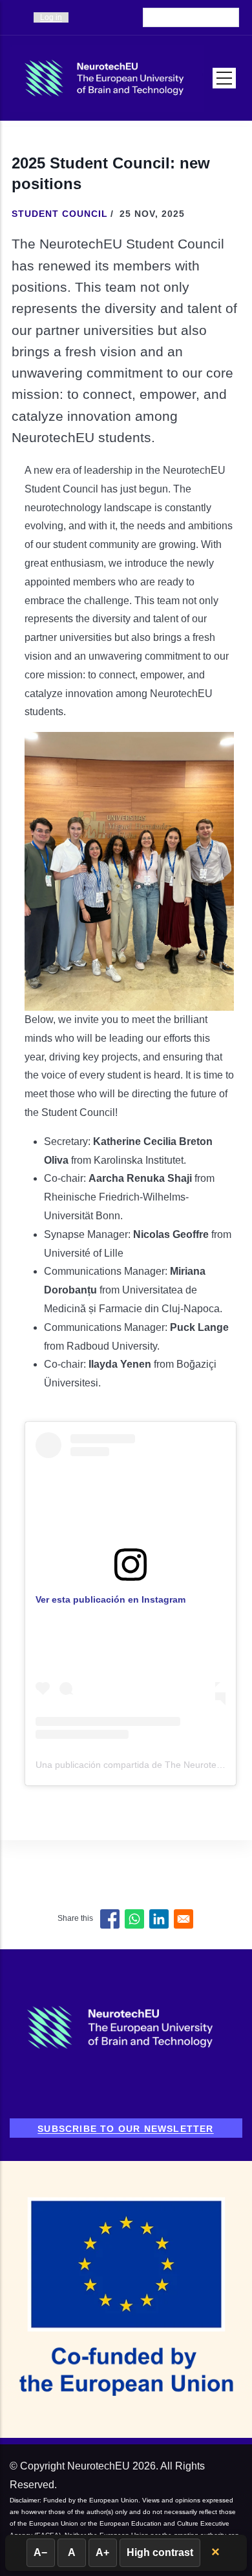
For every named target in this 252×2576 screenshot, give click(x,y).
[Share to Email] (184, 1919)
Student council (60, 214)
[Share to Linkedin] (159, 1919)
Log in (51, 17)
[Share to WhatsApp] (134, 1919)
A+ (102, 2552)
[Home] (107, 78)
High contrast (160, 2552)
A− (40, 2552)
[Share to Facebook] (110, 1919)
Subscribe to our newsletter (125, 2129)
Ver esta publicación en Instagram (110, 1599)
